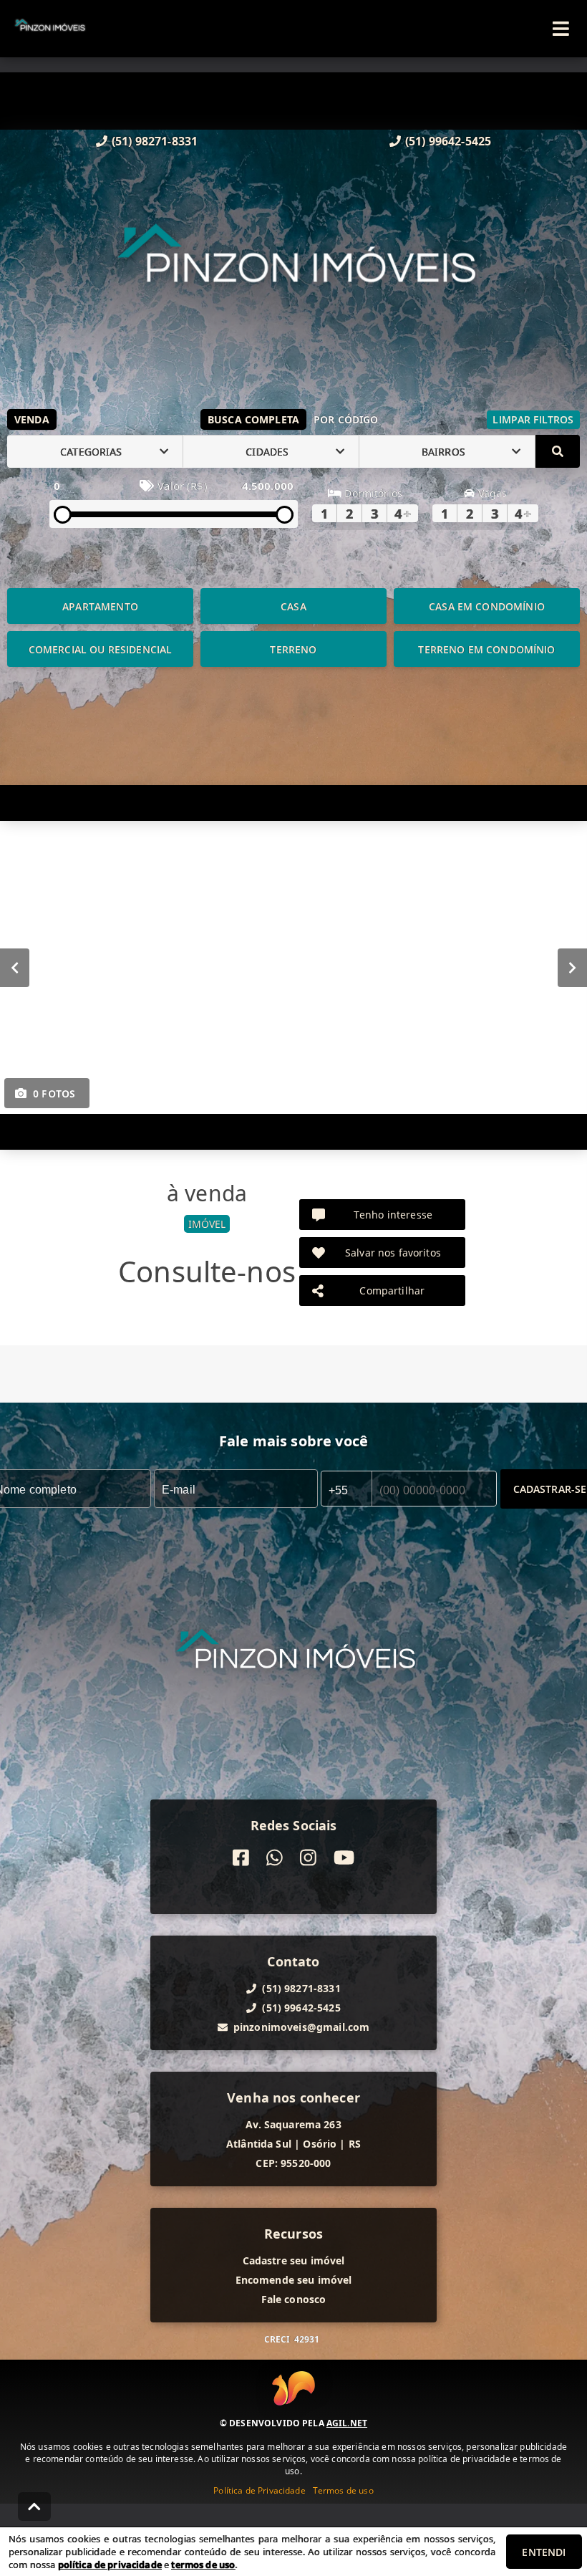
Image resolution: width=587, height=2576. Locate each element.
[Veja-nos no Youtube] (344, 1858)
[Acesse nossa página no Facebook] (241, 1858)
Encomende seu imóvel (294, 2280)
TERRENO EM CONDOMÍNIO (486, 649)
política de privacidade (110, 2565)
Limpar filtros (533, 419)
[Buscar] (558, 451)
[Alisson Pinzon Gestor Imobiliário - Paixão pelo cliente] (294, 274)
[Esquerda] (15, 968)
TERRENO (293, 649)
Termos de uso (343, 2490)
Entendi (544, 2552)
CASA (293, 606)
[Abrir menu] (561, 29)
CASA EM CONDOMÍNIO (487, 606)
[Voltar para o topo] (34, 2507)
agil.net (347, 2423)
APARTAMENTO (100, 606)
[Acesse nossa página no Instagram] (308, 1858)
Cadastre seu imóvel (294, 2260)
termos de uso (203, 2565)
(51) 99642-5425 (448, 141)
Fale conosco (294, 2299)
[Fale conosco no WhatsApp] (275, 1858)
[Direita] (572, 968)
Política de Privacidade (259, 2490)
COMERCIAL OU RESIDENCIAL (101, 649)
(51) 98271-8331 (155, 141)
